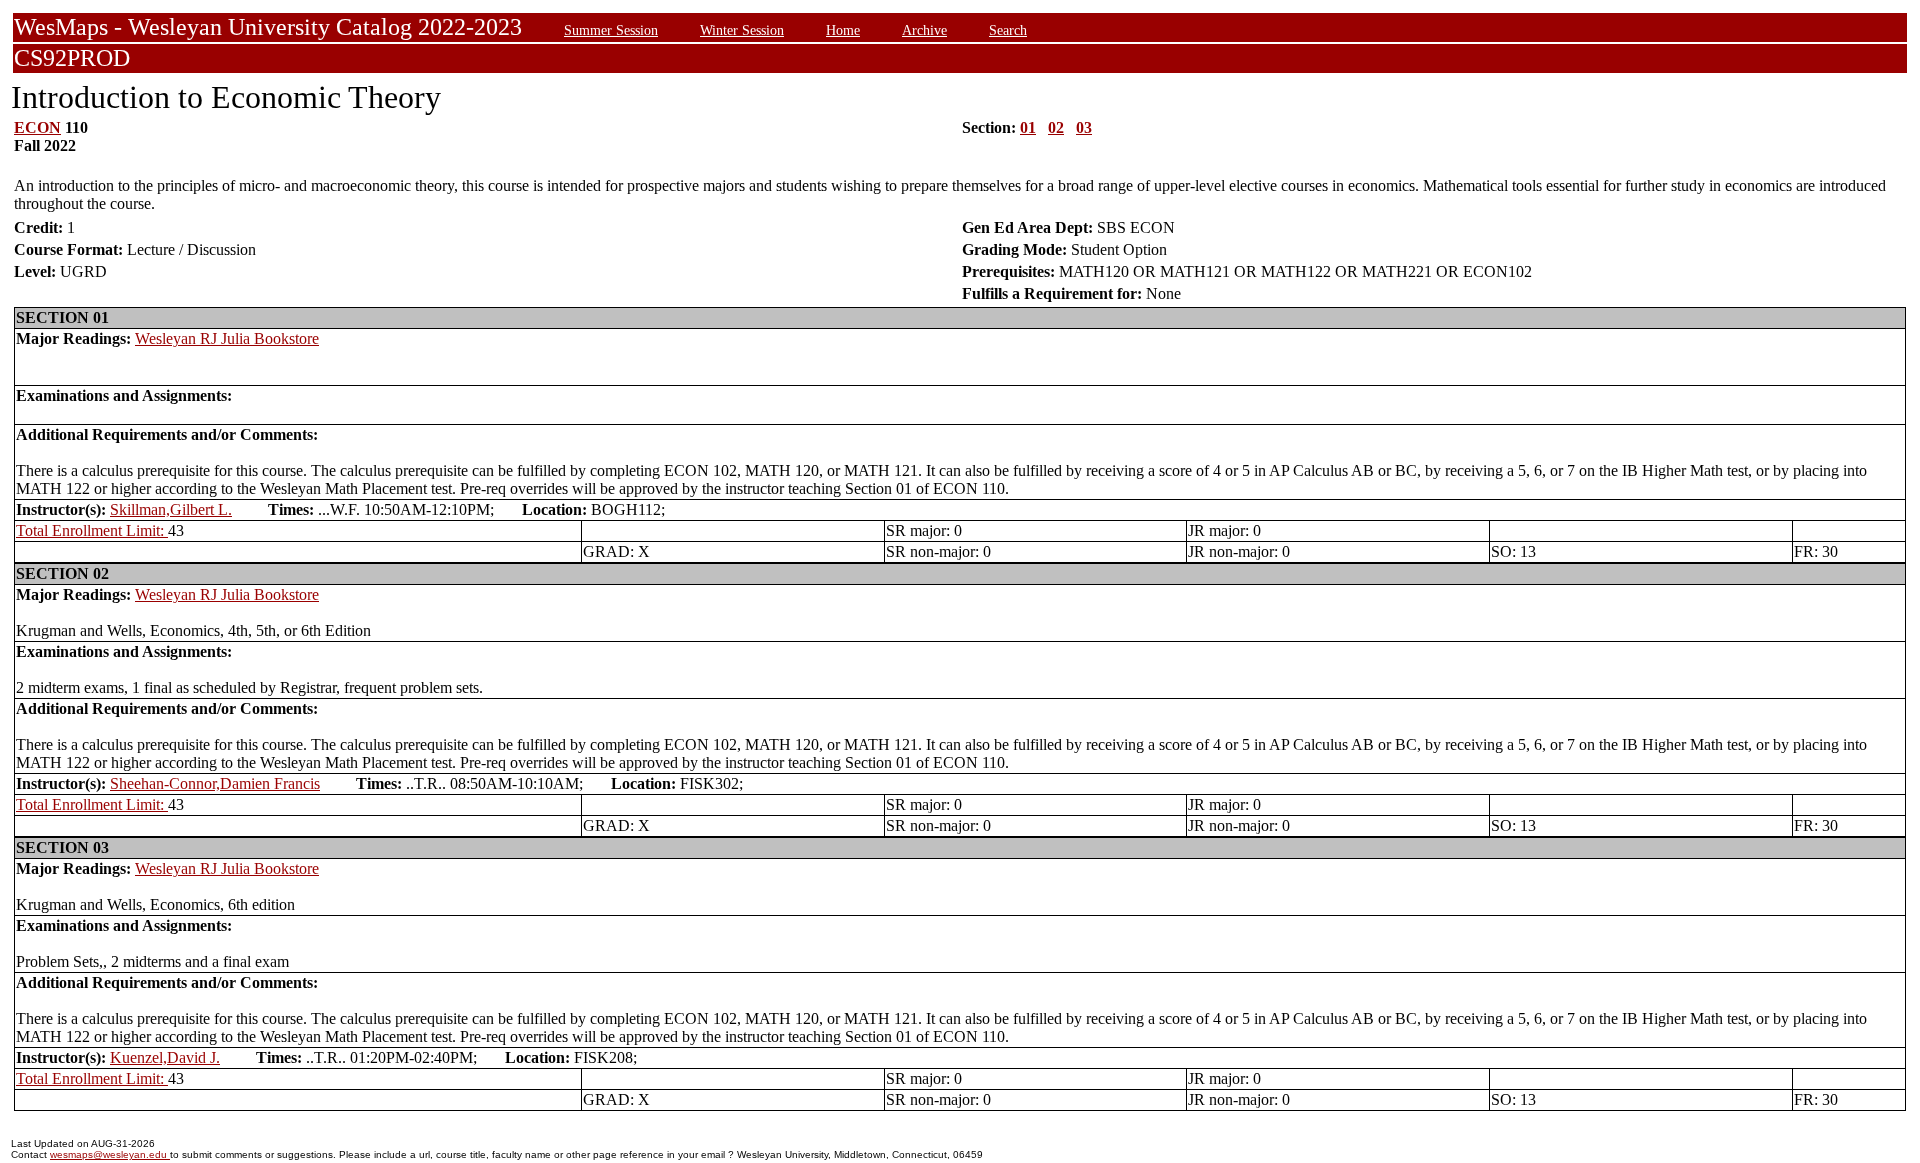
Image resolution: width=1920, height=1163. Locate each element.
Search (1008, 30)
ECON (37, 127)
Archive (924, 30)
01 (1028, 127)
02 (1056, 127)
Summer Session (611, 30)
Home (843, 30)
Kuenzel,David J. (165, 1057)
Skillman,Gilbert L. (171, 509)
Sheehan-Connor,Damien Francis (215, 783)
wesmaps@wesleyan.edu (110, 1154)
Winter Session (742, 30)
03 (1084, 127)
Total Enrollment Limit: (92, 530)
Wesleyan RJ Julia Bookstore (227, 338)
